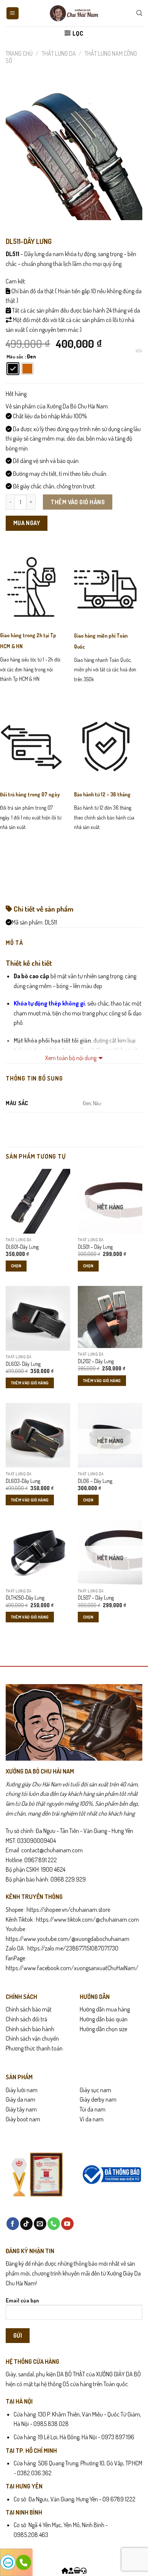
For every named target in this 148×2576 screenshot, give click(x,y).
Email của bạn (22, 2300)
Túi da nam (93, 2109)
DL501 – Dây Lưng (95, 1247)
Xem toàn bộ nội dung (71, 1058)
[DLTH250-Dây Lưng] (38, 1552)
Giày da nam (20, 2099)
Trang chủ (19, 53)
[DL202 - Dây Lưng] (110, 1317)
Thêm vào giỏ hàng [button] (30, 1383)
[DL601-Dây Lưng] (38, 1201)
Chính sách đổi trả (26, 2019)
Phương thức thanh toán (34, 2048)
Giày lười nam (22, 2090)
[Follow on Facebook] (13, 2224)
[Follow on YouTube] (67, 2224)
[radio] (13, 369)
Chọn (16, 1266)
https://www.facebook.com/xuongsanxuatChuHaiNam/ (72, 1968)
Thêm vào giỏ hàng (78, 502)
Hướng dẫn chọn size (103, 2029)
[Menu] (13, 13)
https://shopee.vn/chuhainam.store (68, 1910)
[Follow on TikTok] (26, 2224)
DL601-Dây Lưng (22, 1247)
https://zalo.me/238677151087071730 (73, 1948)
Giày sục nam (95, 2090)
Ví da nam (92, 2119)
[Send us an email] (40, 2224)
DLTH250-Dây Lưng (25, 1598)
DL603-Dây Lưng (23, 1481)
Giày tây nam (21, 2109)
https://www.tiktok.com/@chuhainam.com (87, 1919)
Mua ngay (27, 523)
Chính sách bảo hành (30, 2029)
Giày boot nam (23, 2119)
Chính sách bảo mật (29, 2009)
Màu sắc (15, 357)
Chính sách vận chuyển (32, 2038)
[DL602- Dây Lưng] (38, 1318)
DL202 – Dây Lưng (96, 1361)
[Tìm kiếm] (139, 13)
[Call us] (54, 2224)
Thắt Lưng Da (59, 53)
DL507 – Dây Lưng (96, 1598)
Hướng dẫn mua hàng (105, 2009)
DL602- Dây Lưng (23, 1364)
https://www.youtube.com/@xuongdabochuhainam (68, 1939)
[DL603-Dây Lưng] (38, 1435)
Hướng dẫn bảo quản (104, 2019)
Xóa (139, 351)
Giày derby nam (98, 2099)
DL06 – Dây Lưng (95, 1481)
